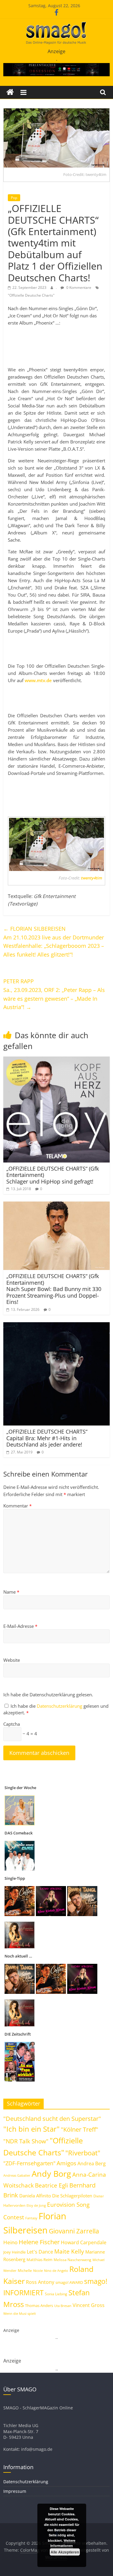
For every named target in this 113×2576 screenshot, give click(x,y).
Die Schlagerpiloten (72, 2196)
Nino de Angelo (56, 2271)
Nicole (38, 2271)
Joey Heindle (14, 2252)
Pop (14, 198)
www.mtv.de (38, 680)
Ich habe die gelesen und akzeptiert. (56, 1709)
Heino (10, 2242)
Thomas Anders (39, 2305)
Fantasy (31, 2218)
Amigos (66, 2163)
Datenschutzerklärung (60, 1706)
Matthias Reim (39, 2260)
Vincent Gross (89, 2305)
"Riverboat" (83, 2153)
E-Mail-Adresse (20, 1626)
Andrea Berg (92, 2163)
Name (11, 1592)
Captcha (12, 1724)
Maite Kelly (69, 2251)
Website (12, 1660)
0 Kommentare (78, 287)
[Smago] (10, 92)
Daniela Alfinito (35, 2196)
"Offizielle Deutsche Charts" (31, 295)
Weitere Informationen (63, 2543)
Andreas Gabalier (17, 2175)
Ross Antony (40, 2282)
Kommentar (17, 1506)
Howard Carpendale (84, 2242)
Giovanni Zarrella (74, 2231)
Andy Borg (51, 2174)
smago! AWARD (69, 2282)
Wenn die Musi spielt (20, 2314)
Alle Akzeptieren (65, 2552)
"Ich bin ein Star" (31, 2129)
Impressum (15, 2491)
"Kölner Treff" (80, 2129)
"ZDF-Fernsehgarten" (29, 2163)
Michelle (25, 2271)
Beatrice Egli (52, 2185)
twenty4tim (91, 878)
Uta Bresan (63, 2306)
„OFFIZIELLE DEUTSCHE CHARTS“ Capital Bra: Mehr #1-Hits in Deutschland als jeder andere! (47, 1438)
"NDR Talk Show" (26, 2141)
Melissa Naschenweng (72, 2260)
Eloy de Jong (36, 2205)
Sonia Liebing (56, 2294)
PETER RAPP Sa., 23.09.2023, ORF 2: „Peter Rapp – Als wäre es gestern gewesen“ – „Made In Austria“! (54, 994)
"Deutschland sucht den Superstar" (52, 2119)
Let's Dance (40, 2252)
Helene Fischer (39, 2242)
